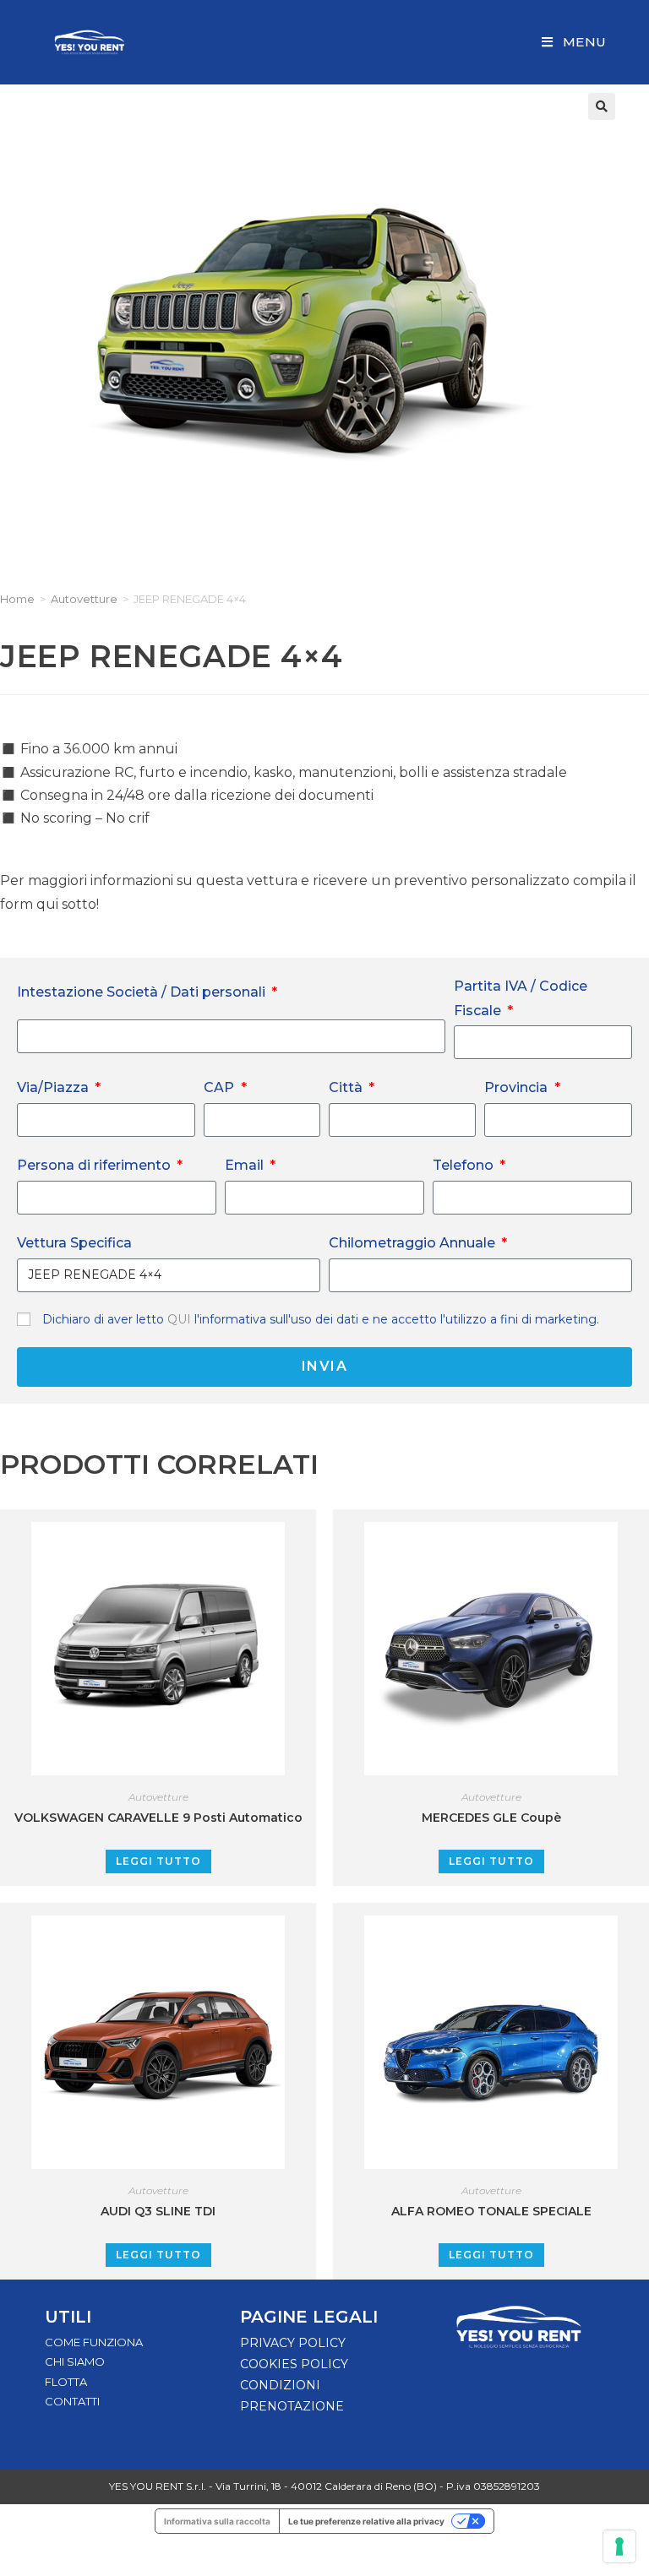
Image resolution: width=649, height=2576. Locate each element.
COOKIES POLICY (294, 2364)
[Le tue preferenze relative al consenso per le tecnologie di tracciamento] (619, 2546)
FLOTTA (66, 2382)
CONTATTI (72, 2401)
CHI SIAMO (75, 2361)
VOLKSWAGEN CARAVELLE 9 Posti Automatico (158, 1818)
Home (17, 599)
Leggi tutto (158, 1861)
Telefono (465, 1165)
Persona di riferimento (95, 1165)
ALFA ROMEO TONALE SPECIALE (491, 2211)
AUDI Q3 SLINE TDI (158, 2211)
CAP (221, 1087)
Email (246, 1165)
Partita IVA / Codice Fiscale (521, 998)
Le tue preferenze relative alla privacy (366, 2521)
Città (347, 1087)
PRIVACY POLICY (293, 2343)
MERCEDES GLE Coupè (491, 1818)
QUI (181, 1319)
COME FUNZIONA (94, 2342)
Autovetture (84, 599)
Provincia (518, 1087)
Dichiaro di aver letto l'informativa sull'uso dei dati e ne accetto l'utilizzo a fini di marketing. (321, 1319)
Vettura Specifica (74, 1243)
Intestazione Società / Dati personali (143, 992)
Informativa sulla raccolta (217, 2521)
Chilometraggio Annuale (414, 1243)
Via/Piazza (55, 1087)
